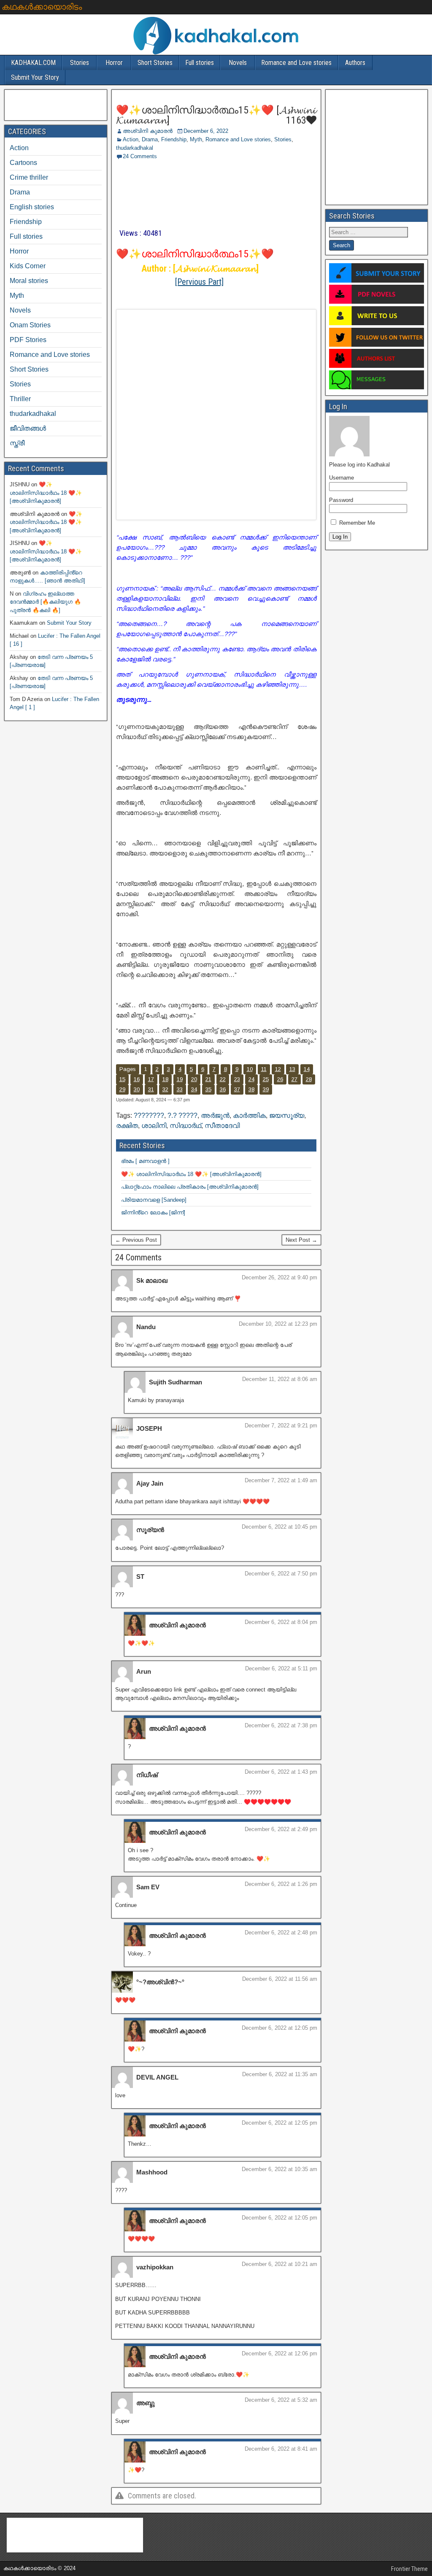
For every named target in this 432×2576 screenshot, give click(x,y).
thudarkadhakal (135, 148)
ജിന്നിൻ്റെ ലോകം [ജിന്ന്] (153, 1212)
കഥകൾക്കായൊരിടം (42, 7)
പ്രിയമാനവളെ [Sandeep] (154, 1200)
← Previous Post (136, 1240)
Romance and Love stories (296, 63)
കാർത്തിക (249, 1115)
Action (131, 139)
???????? (149, 1115)
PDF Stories (28, 340)
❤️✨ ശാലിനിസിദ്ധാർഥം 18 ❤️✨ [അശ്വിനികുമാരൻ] (191, 1174)
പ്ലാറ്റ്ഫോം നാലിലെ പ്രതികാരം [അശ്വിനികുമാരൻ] (190, 1187)
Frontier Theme (409, 2569)
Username (342, 478)
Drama (150, 139)
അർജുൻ (215, 1115)
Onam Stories (30, 325)
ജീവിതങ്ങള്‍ (28, 428)
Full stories (200, 63)
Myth (196, 139)
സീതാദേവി (222, 1126)
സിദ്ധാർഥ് (185, 1126)
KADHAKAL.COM (33, 63)
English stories (32, 207)
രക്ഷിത (127, 1126)
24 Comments (140, 156)
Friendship (174, 139)
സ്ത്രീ (17, 443)
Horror (114, 63)
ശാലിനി (154, 1126)
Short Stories (155, 63)
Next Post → (301, 1240)
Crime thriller (29, 177)
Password (341, 500)
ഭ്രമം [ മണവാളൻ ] (145, 1161)
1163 (295, 120)
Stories (80, 63)
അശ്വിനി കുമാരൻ (148, 131)
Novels (238, 63)
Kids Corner (28, 266)
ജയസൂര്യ (287, 1115)
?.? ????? (182, 1115)
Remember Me (356, 523)
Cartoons (23, 163)
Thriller (20, 399)
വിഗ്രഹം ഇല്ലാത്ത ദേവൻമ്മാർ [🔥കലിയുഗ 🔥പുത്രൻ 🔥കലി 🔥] (45, 602)
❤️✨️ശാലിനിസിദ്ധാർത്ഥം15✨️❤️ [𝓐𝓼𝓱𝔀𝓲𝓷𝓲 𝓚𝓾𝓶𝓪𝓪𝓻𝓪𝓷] (216, 115)
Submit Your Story (35, 77)
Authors (355, 63)
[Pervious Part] (199, 282)
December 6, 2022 (206, 131)
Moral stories (29, 281)
